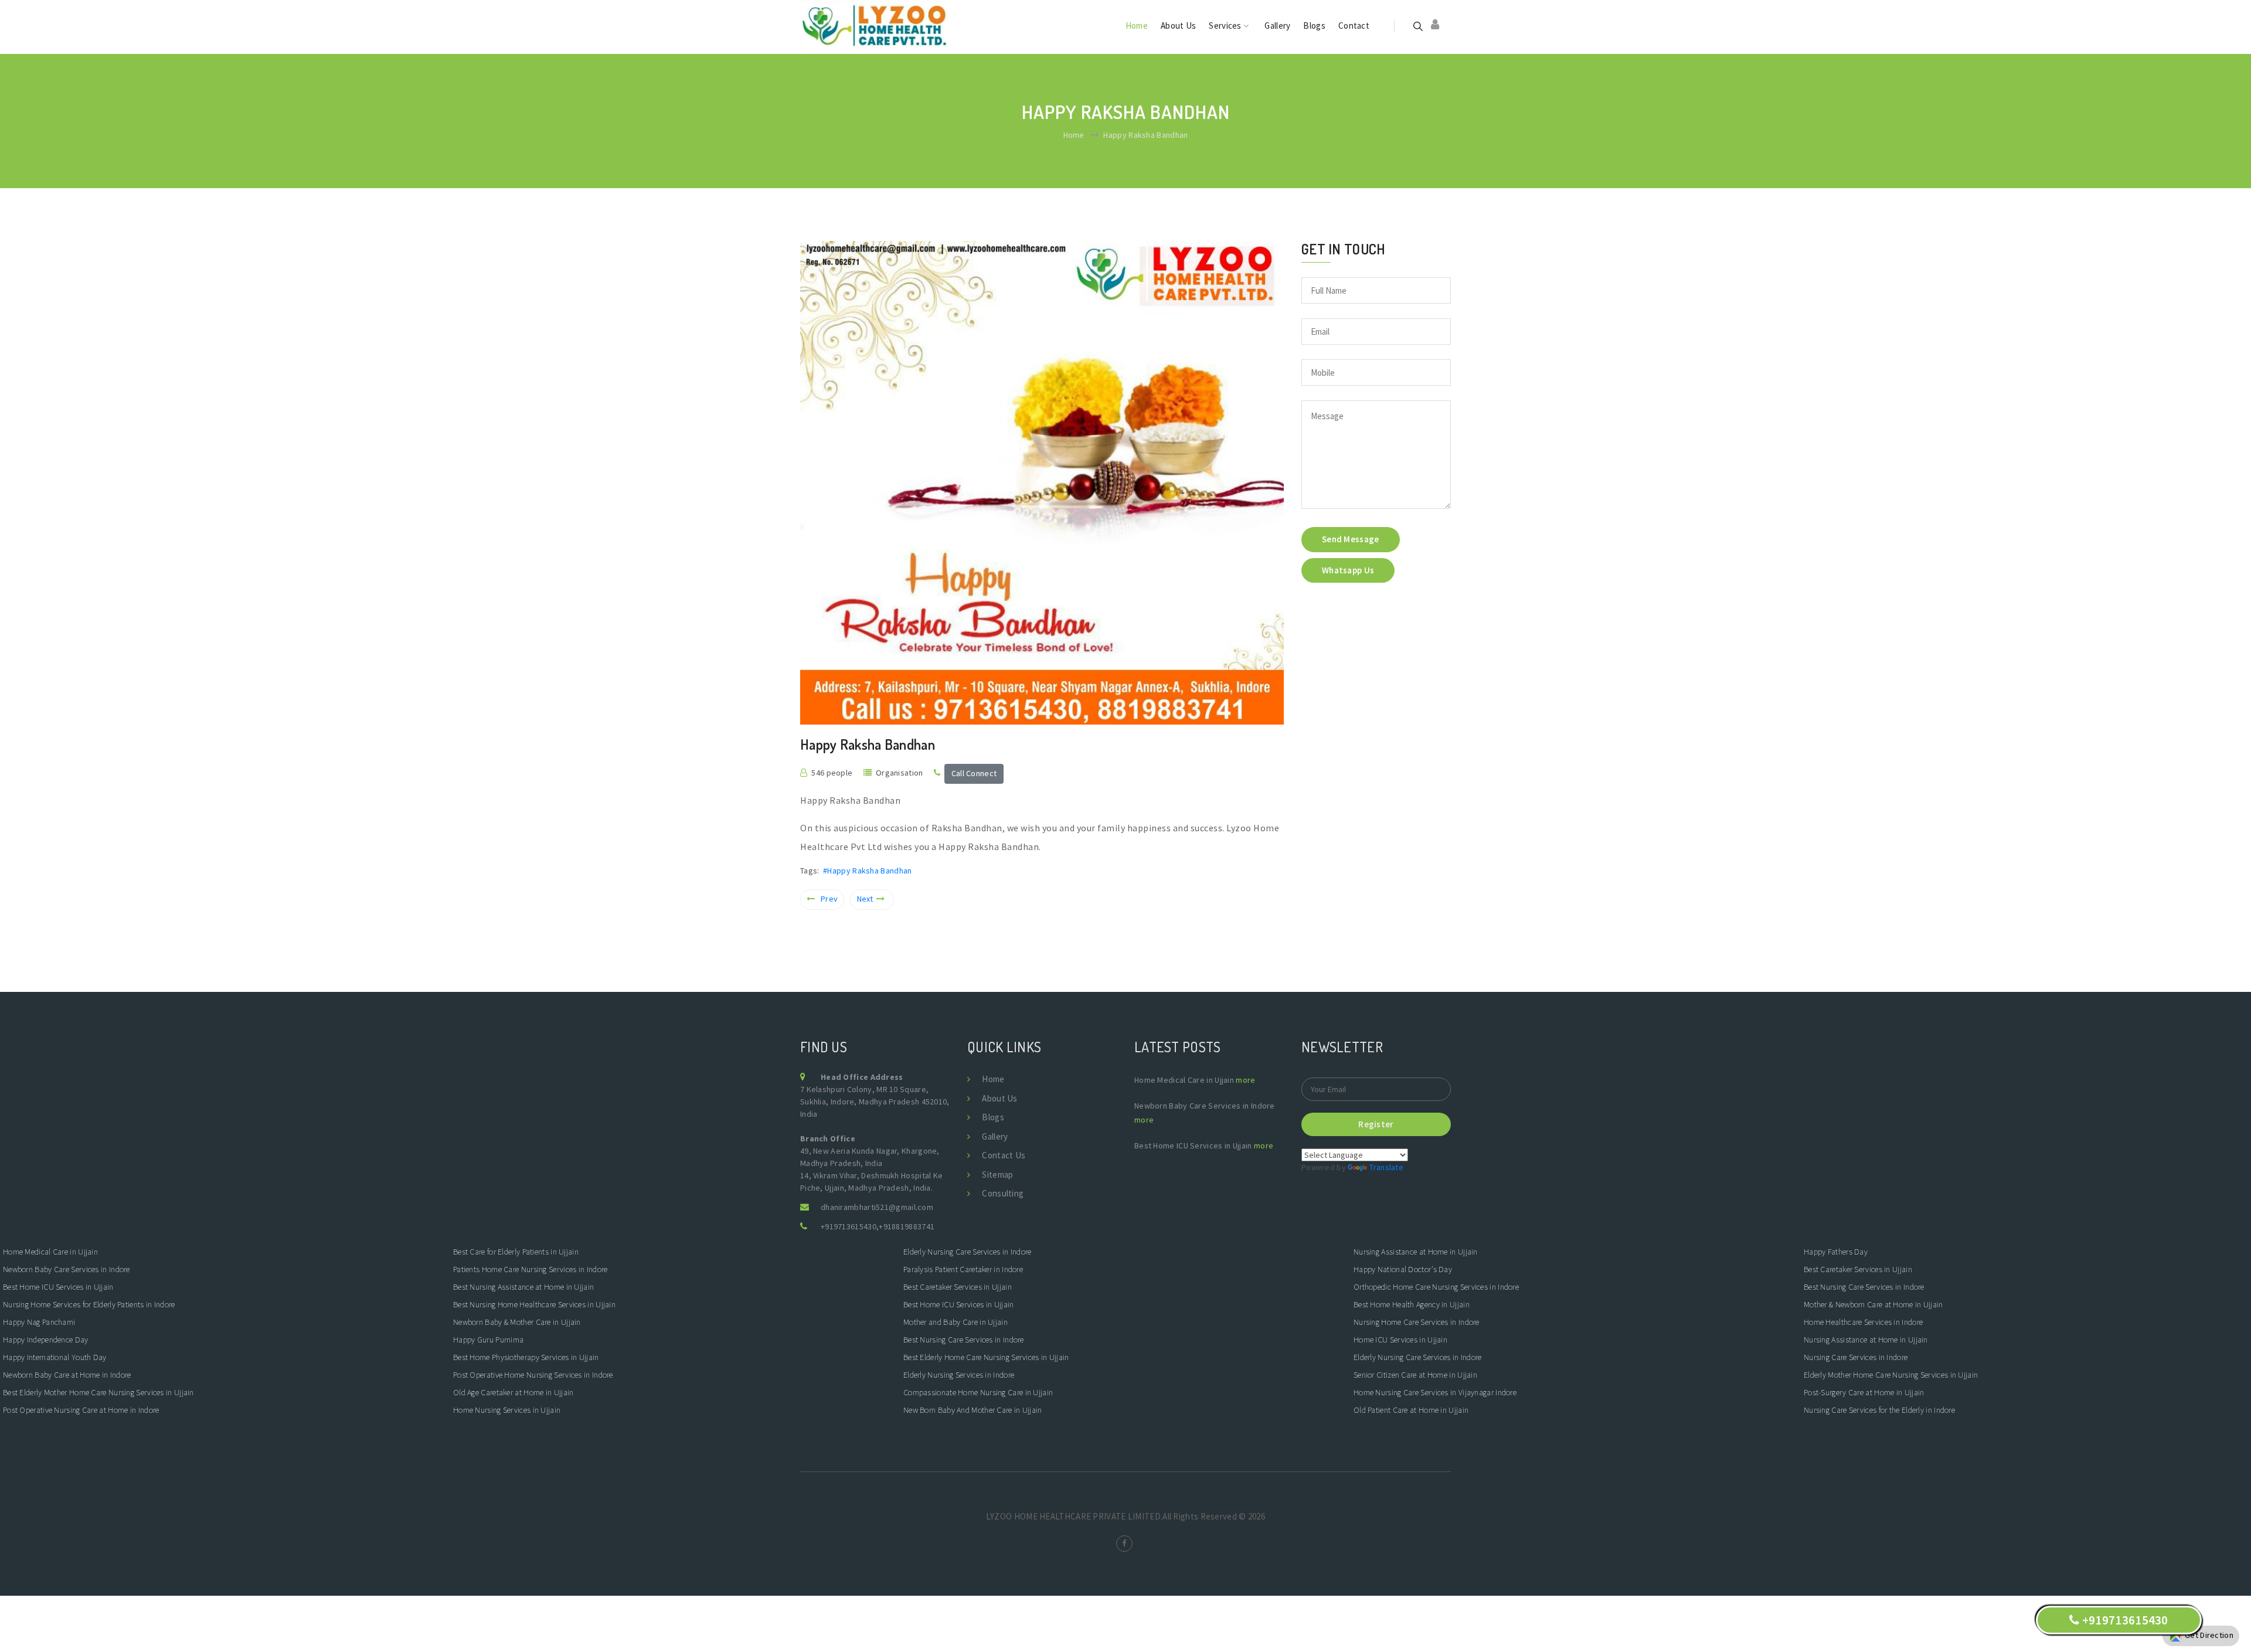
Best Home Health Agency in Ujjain (1412, 1304)
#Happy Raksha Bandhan (867, 871)
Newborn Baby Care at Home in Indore (67, 1375)
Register (1376, 1124)
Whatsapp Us (1348, 570)
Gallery (1277, 26)
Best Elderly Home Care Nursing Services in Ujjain (986, 1357)
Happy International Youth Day (55, 1357)
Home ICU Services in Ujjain (1400, 1340)
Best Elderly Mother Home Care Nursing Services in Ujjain (98, 1392)
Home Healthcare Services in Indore (1863, 1322)
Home (1137, 26)
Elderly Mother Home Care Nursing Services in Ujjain (1891, 1375)
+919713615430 (849, 1226)
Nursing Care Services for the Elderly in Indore (1879, 1410)
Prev (829, 899)
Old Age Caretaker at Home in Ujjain (514, 1392)
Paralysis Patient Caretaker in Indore (964, 1269)
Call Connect (974, 773)
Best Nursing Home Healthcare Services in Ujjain (534, 1304)
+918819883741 (907, 1226)
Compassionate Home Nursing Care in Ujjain (978, 1392)
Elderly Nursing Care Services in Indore (968, 1252)
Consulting (1003, 1193)
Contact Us (1004, 1155)
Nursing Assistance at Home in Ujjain (1416, 1252)
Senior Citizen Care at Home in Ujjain (1415, 1375)
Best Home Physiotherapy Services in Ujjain (526, 1357)
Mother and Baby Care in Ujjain (956, 1322)
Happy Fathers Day (1836, 1252)
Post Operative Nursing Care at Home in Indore (82, 1410)
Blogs (1314, 26)
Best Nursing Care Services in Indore (965, 1340)
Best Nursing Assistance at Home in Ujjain (523, 1287)
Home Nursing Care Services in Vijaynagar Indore (1435, 1392)
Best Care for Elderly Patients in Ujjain (516, 1252)
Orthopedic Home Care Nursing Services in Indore (1437, 1287)
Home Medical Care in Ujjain (50, 1252)
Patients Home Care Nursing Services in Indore (531, 1269)
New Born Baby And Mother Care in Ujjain (973, 1410)
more (1245, 1080)
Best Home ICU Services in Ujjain (58, 1287)
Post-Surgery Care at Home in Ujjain (1864, 1392)
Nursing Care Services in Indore (1857, 1357)
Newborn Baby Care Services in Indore (67, 1269)
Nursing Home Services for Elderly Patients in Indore (89, 1304)
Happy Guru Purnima (488, 1340)
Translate (1386, 1167)
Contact (1354, 26)
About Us (1178, 26)
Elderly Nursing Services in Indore (959, 1375)
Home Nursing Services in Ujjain (507, 1410)
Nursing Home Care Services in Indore (1417, 1322)
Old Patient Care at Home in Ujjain (1411, 1410)
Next (865, 899)
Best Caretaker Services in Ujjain (958, 1287)
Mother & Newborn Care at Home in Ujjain (1873, 1304)
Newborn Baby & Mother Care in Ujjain (517, 1322)
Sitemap (997, 1175)
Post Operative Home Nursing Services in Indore (533, 1375)
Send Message (1351, 539)
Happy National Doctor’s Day (1403, 1269)
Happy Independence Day (46, 1340)
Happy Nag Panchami (39, 1322)
